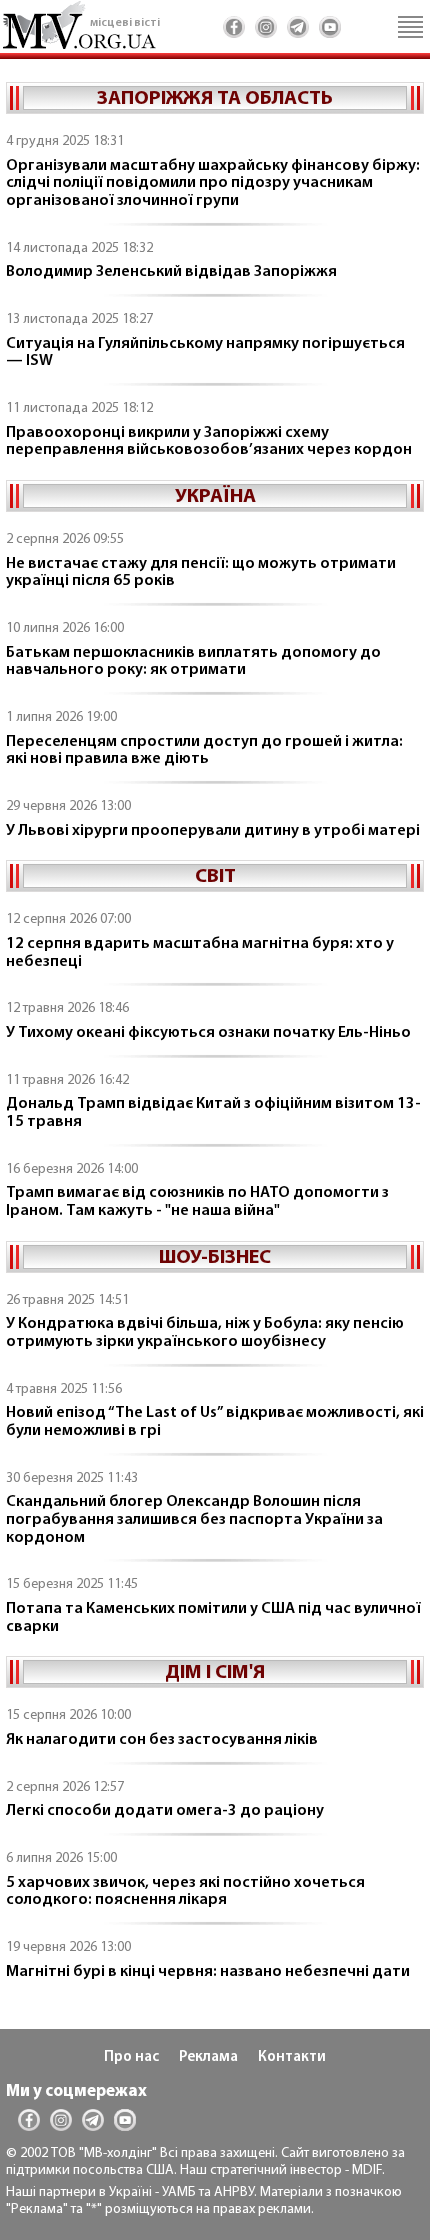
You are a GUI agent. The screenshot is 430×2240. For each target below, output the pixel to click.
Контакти (292, 2057)
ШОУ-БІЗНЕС (215, 1258)
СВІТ (215, 877)
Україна (215, 497)
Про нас (131, 2057)
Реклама (208, 2057)
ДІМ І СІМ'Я (215, 1673)
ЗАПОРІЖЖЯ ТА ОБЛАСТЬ (215, 99)
